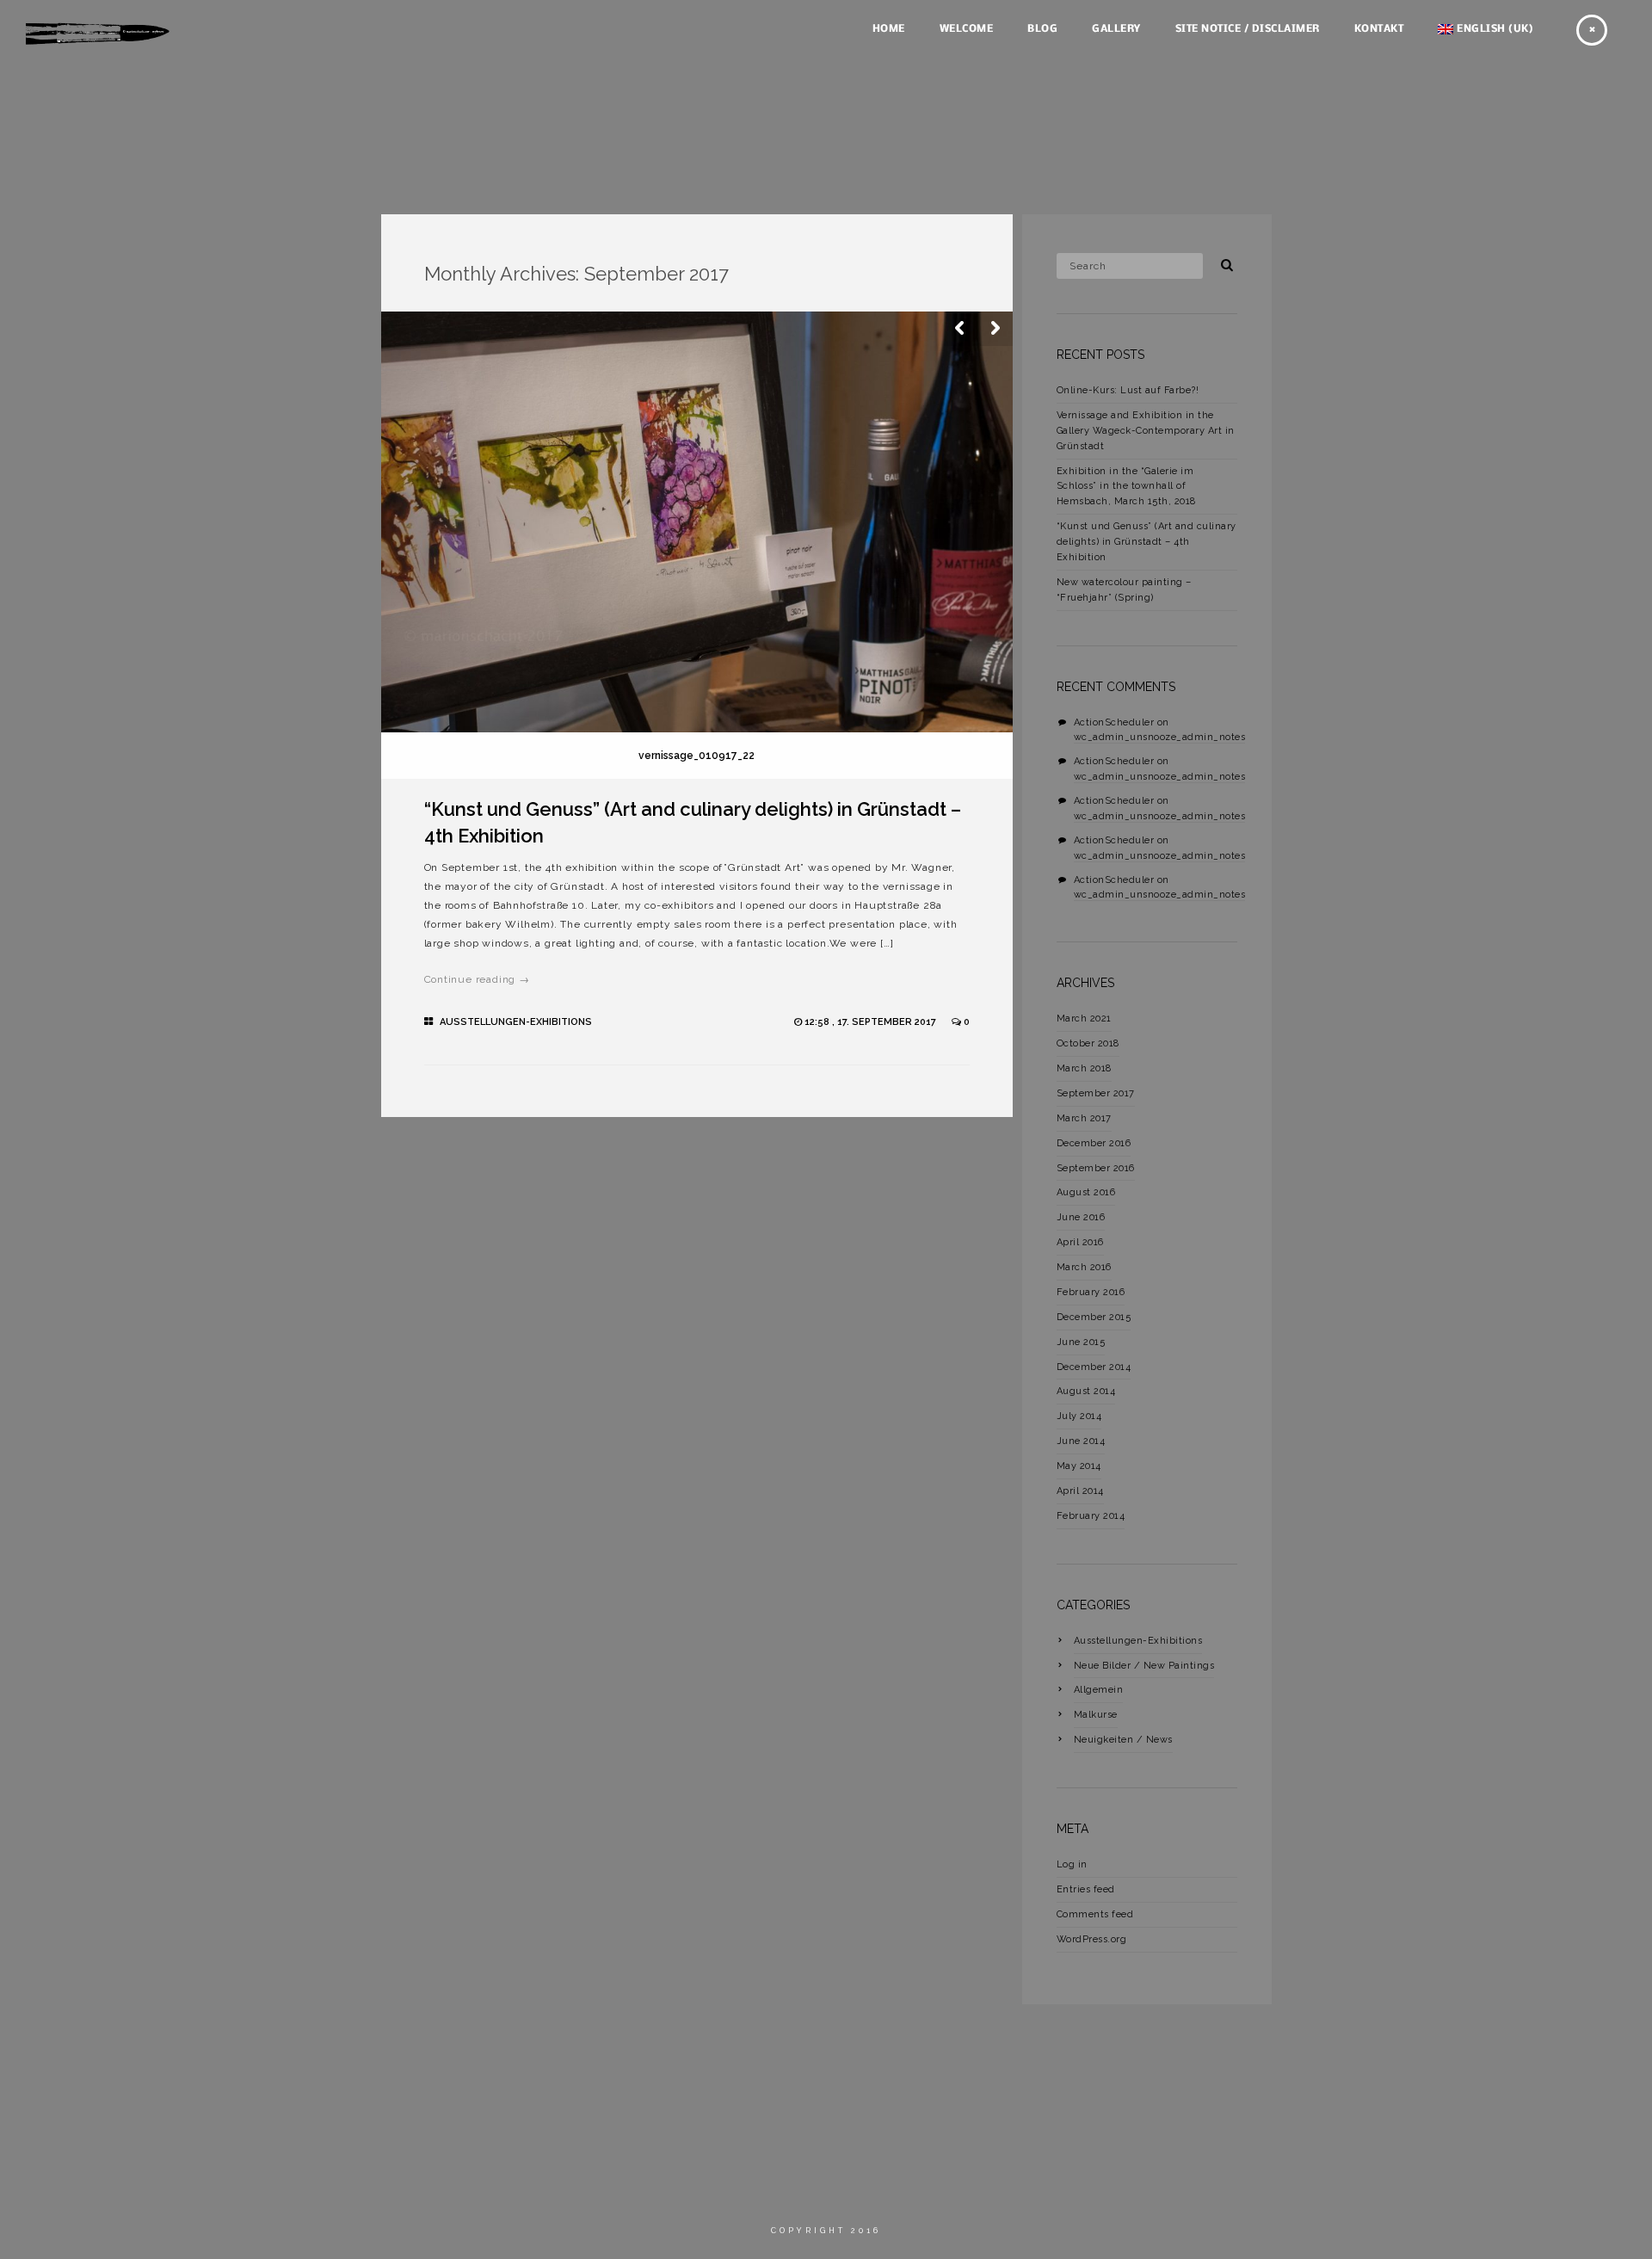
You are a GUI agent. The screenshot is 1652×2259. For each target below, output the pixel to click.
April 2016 (1080, 1242)
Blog (1042, 29)
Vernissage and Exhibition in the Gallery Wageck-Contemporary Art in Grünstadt (1146, 431)
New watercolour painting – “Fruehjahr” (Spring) (1124, 590)
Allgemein (1099, 1690)
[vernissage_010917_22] (697, 522)
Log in (1072, 1864)
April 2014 (1080, 1491)
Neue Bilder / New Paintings (1144, 1666)
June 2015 (1081, 1342)
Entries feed (1086, 1889)
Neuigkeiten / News (1123, 1740)
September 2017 (1096, 1093)
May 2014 (1079, 1466)
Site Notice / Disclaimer (1248, 29)
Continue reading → (477, 979)
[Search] (1221, 262)
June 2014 (1081, 1441)
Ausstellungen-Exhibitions (516, 1022)
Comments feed (1095, 1914)
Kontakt (1379, 29)
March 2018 (1084, 1068)
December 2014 (1094, 1367)
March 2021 (1084, 1018)
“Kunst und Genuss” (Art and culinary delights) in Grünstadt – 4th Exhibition (1147, 542)
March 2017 (1084, 1118)
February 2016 (1091, 1292)
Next (996, 329)
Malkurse (1096, 1715)
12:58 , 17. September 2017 (872, 1022)
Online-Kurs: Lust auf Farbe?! (1128, 390)
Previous (961, 329)
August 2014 (1086, 1391)
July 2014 (1079, 1416)
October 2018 (1088, 1043)
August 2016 (1086, 1192)
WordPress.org (1092, 1939)
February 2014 (1091, 1516)
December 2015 (1094, 1317)
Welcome (967, 29)
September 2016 (1096, 1168)
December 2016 (1094, 1143)
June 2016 (1081, 1217)
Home (889, 29)
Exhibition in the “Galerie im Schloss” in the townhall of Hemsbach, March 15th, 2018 (1126, 487)
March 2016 (1084, 1267)
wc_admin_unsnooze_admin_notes (1160, 737)
